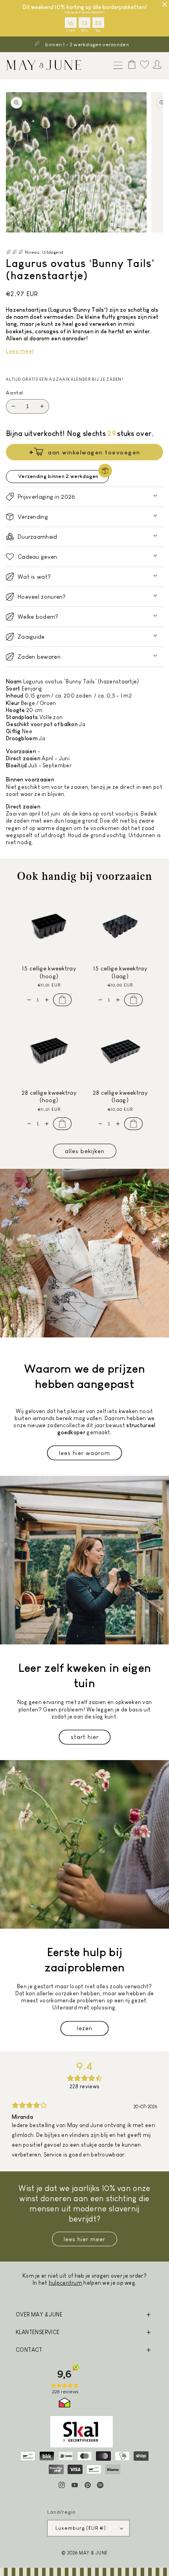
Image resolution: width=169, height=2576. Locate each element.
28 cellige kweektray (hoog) (49, 1096)
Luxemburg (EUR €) (81, 2528)
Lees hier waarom (84, 1453)
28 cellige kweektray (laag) (120, 1096)
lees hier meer (84, 2239)
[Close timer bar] (165, 4)
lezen (85, 2028)
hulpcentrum (65, 2283)
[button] (116, 66)
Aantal (15, 393)
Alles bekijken (85, 1151)
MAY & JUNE (93, 2553)
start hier (85, 1737)
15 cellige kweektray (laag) (120, 972)
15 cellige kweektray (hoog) (49, 972)
